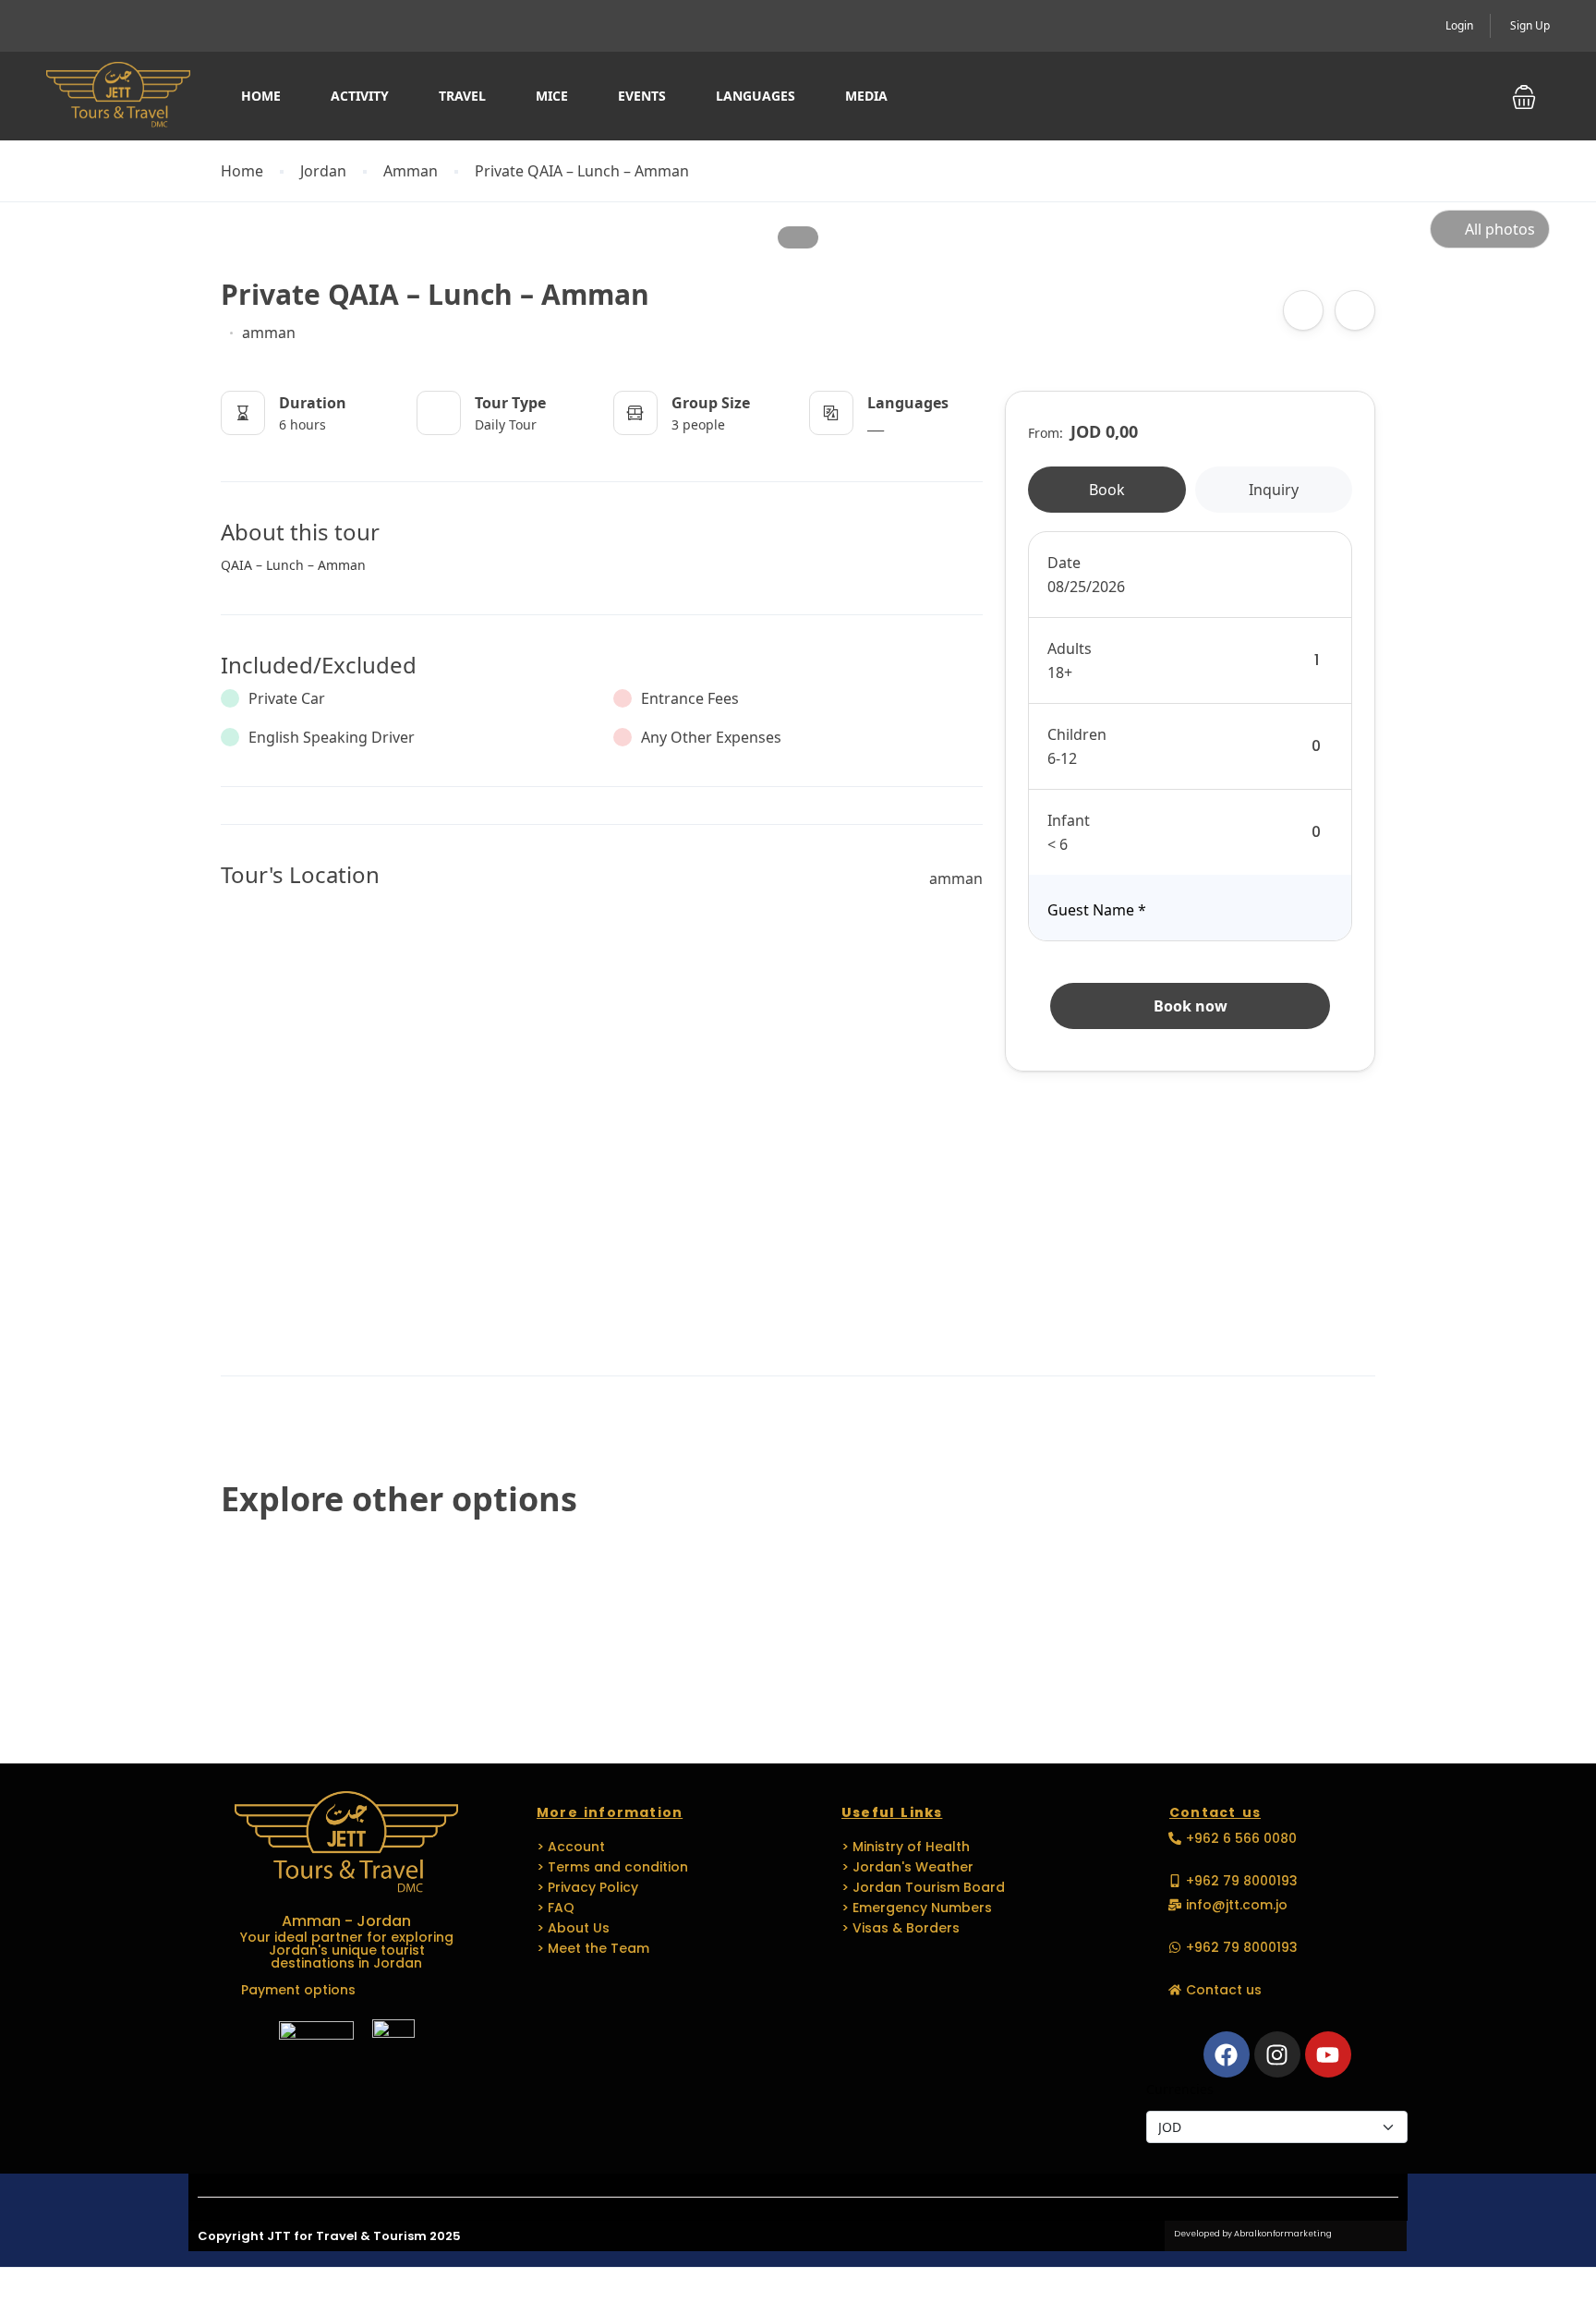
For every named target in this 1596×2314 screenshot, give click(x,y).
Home (261, 96)
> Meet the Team (593, 1948)
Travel (462, 96)
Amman (411, 171)
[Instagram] (1277, 2054)
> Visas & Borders (901, 1928)
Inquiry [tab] (1274, 490)
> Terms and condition (612, 1867)
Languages (756, 96)
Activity (360, 96)
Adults (1070, 648)
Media (866, 96)
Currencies (1180, 2089)
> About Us (573, 1928)
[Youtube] (1328, 2054)
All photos (1500, 229)
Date (1064, 563)
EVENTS (642, 96)
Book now (1191, 1006)
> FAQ (556, 1908)
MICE (552, 96)
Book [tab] (1107, 490)
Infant (1069, 820)
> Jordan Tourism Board (923, 1887)
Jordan (323, 171)
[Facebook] (1227, 2054)
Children (1077, 734)
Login (1459, 25)
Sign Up (1530, 25)
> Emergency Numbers (917, 1908)
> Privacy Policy (587, 1887)
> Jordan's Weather (907, 1867)
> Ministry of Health (906, 1847)
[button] (1524, 96)
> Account (571, 1847)
